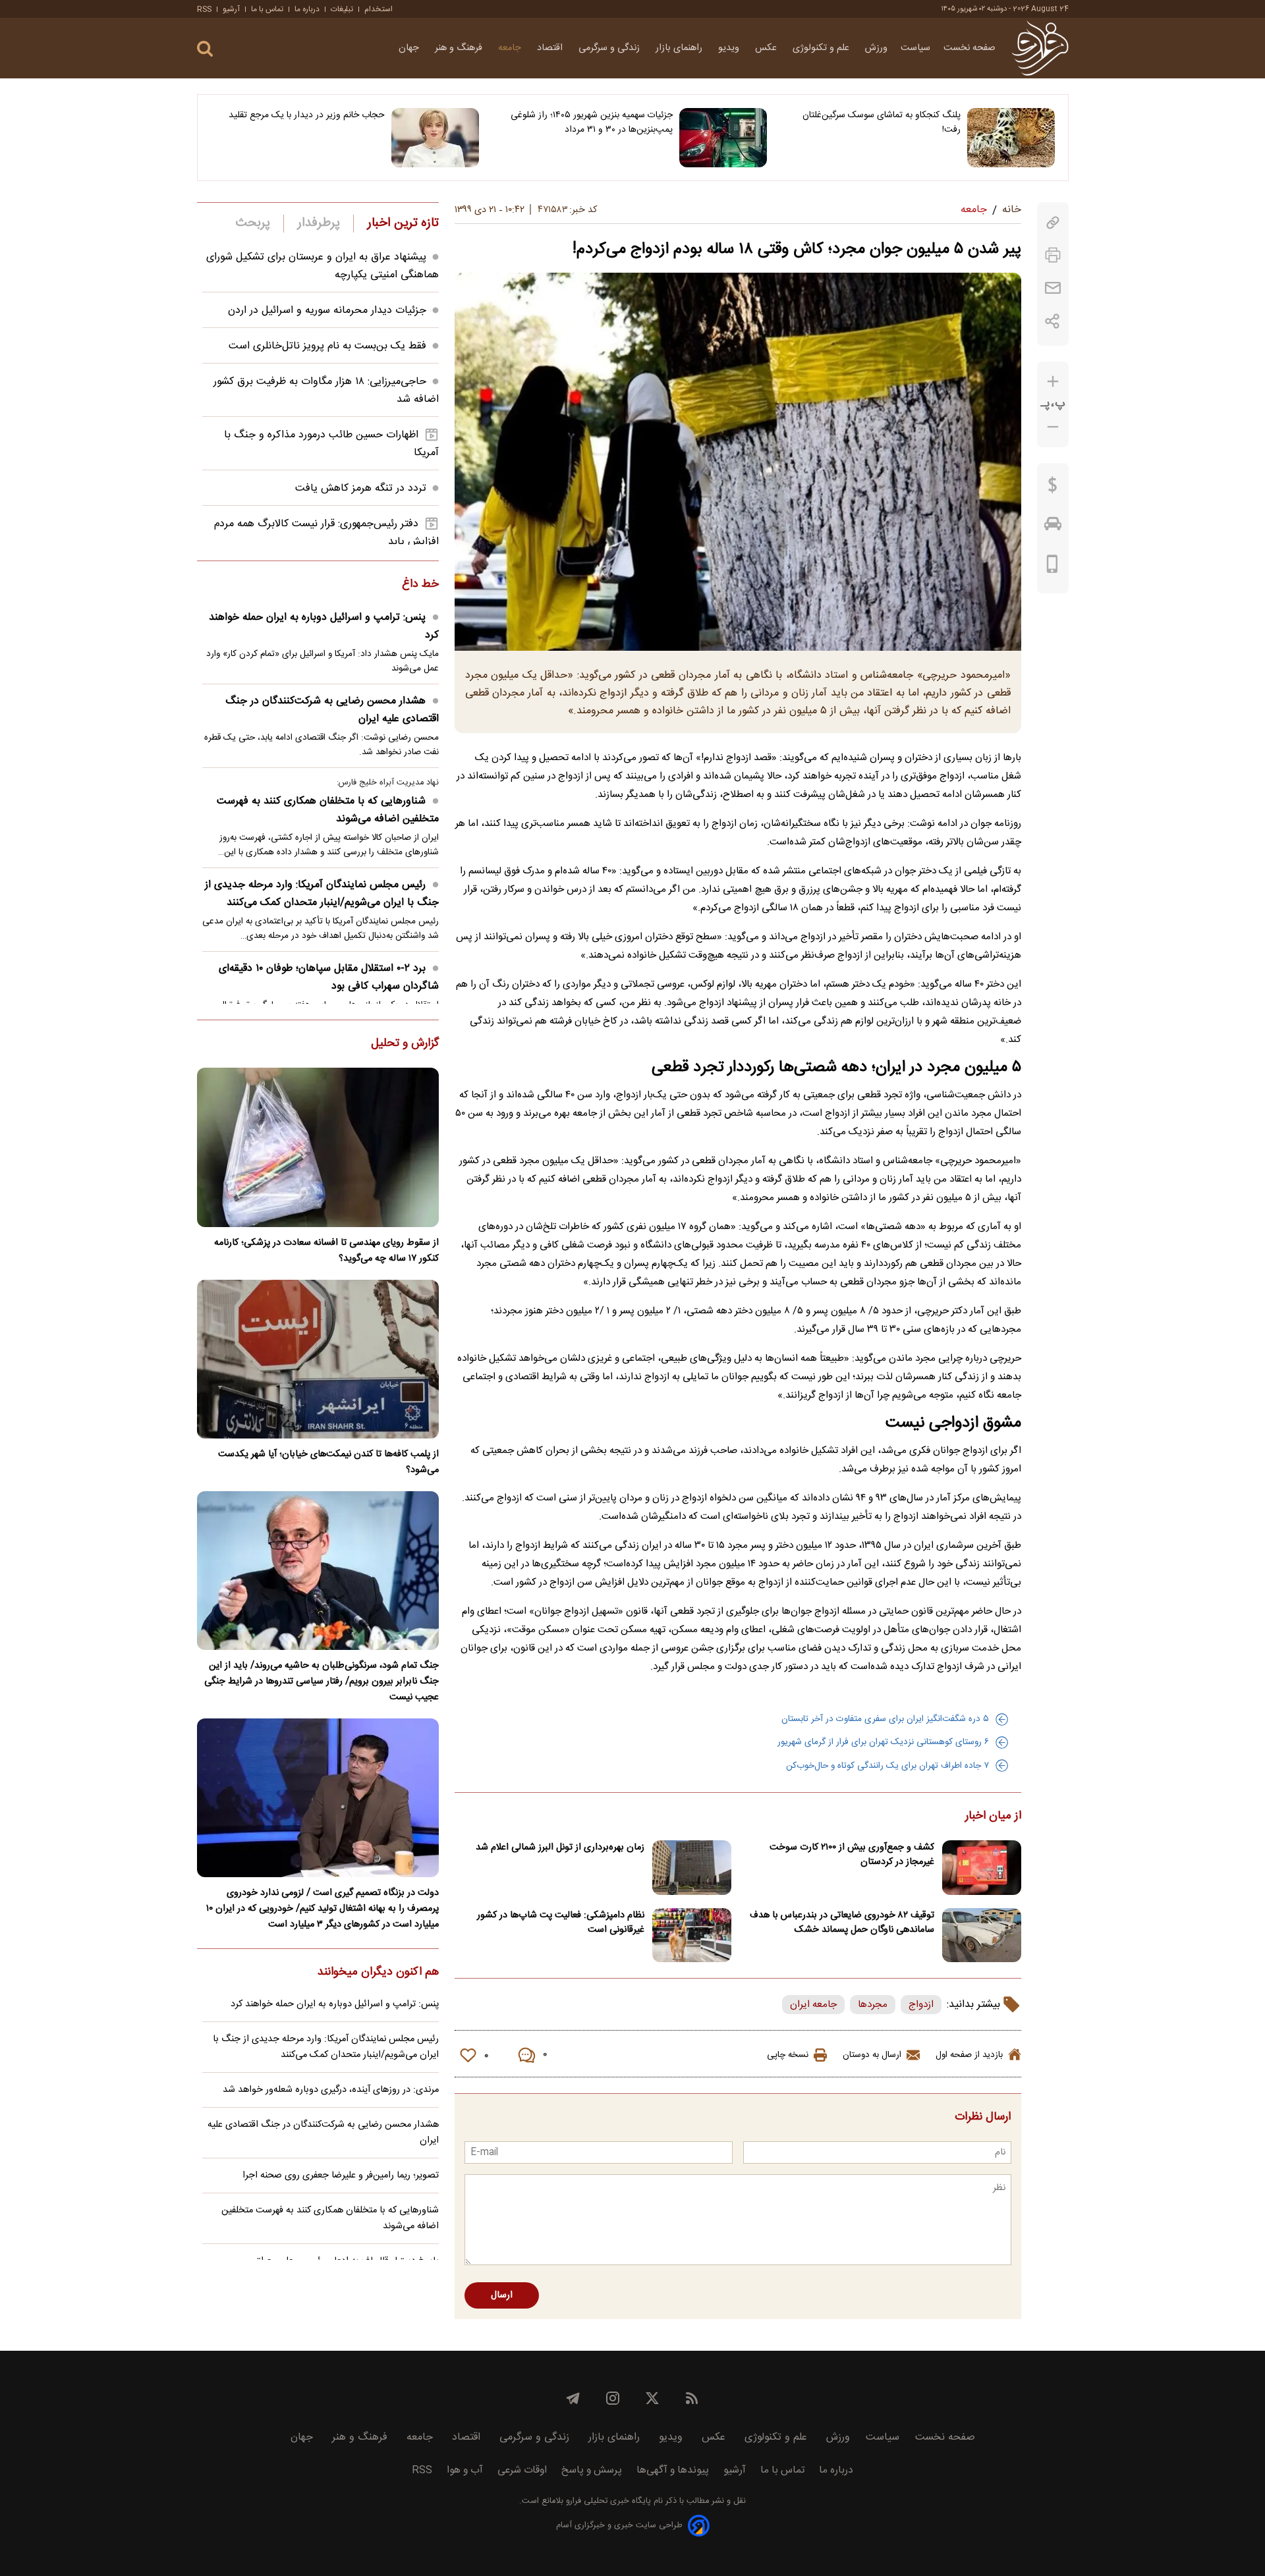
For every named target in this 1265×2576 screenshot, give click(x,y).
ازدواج (921, 2005)
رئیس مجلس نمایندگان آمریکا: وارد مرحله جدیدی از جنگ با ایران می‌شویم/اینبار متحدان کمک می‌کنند (322, 894)
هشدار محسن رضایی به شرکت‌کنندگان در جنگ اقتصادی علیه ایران (332, 710)
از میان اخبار (993, 1817)
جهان (410, 48)
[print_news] (1053, 255)
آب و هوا (465, 2470)
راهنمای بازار (680, 48)
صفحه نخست (970, 48)
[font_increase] (1053, 382)
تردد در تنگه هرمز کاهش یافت (361, 488)
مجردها (873, 2005)
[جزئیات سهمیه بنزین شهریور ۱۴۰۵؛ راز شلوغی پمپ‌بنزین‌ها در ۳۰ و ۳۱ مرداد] (723, 138)
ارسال (502, 2295)
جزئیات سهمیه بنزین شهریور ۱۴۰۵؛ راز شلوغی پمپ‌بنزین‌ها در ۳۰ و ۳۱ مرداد (592, 123)
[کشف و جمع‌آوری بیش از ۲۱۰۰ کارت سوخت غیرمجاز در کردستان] (982, 1868)
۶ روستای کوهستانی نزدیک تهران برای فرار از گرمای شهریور (883, 1742)
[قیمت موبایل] (1053, 567)
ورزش (876, 48)
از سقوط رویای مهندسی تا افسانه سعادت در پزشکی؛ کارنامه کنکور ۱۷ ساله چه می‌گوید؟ (326, 1251)
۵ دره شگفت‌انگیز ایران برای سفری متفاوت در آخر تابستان (885, 1719)
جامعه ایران (813, 2005)
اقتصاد (551, 48)
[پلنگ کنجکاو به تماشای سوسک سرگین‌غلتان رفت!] (1011, 138)
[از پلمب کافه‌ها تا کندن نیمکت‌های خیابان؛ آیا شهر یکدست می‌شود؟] (318, 1359)
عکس (767, 48)
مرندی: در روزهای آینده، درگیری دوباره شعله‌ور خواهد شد (331, 2090)
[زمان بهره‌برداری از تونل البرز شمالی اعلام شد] (692, 1868)
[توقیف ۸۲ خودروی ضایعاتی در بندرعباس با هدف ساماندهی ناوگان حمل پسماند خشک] (982, 1935)
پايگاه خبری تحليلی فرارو (607, 2501)
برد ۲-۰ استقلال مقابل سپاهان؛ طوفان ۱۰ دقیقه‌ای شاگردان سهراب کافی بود (329, 977)
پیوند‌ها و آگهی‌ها (673, 2470)
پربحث (253, 223)
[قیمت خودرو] (1053, 527)
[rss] (692, 2398)
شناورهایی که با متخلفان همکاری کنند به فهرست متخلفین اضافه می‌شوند (328, 810)
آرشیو (231, 9)
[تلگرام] (573, 2398)
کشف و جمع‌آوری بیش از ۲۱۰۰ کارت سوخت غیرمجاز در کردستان (852, 1855)
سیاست (915, 48)
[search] (205, 49)
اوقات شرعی (522, 2470)
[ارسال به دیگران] (1053, 288)
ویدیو (730, 48)
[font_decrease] (1053, 427)
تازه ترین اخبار (403, 223)
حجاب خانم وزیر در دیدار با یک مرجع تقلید (307, 115)
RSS (204, 9)
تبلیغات (342, 9)
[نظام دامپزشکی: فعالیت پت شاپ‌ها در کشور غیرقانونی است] (692, 1935)
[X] (652, 2398)
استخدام (379, 9)
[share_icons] (1053, 321)
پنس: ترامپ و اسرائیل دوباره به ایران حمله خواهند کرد (324, 626)
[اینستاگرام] (613, 2398)
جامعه (511, 48)
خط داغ (420, 585)
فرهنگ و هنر (460, 48)
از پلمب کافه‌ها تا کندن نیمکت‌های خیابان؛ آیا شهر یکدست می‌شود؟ (328, 1462)
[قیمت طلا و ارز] (1053, 488)
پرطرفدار (319, 223)
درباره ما (307, 9)
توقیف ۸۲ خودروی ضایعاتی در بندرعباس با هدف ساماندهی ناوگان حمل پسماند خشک (842, 1923)
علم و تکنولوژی (822, 48)
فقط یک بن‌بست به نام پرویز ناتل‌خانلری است (327, 346)
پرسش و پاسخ (592, 2470)
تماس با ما (267, 9)
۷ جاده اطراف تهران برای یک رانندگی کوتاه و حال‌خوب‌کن (887, 1766)
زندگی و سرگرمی (610, 48)
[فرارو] (1040, 48)
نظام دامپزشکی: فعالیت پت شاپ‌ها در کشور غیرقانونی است (561, 1923)
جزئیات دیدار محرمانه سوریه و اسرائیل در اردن (327, 311)
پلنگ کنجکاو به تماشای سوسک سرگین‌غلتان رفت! (882, 123)
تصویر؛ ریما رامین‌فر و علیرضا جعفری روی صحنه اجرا (341, 2176)
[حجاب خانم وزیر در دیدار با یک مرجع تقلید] (435, 138)
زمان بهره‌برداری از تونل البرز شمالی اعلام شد (560, 1848)
